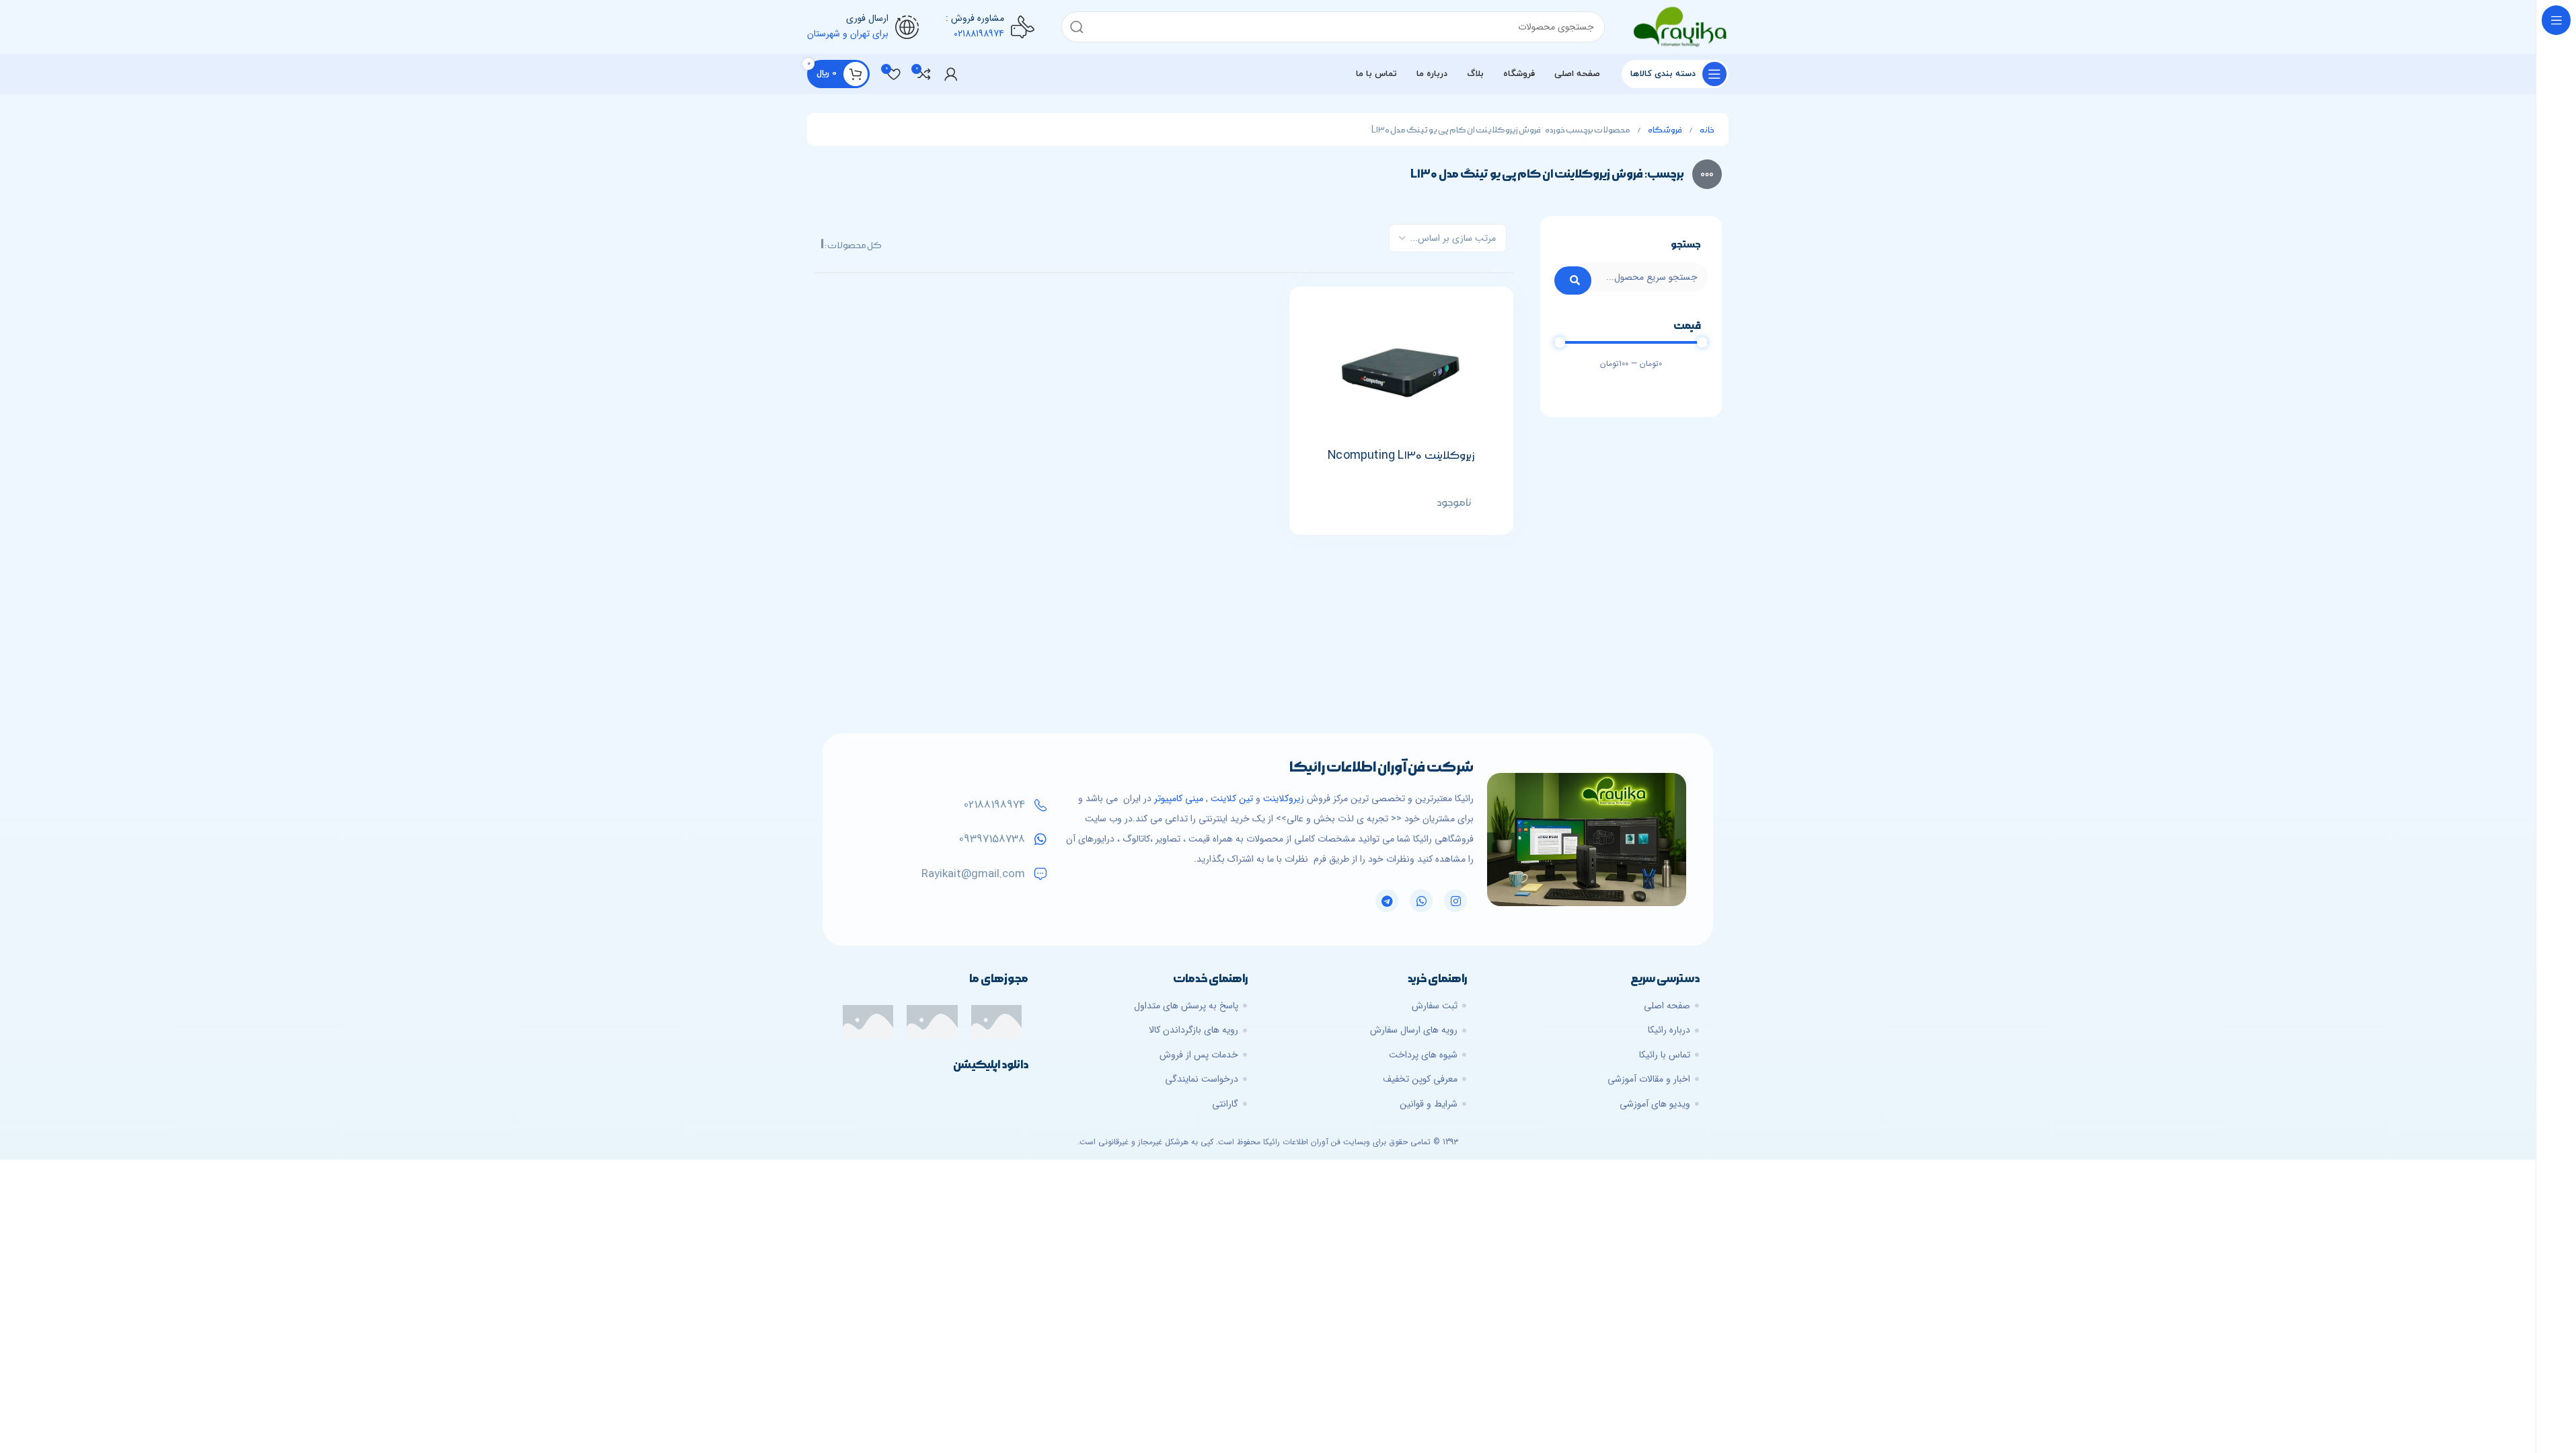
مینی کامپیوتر (1179, 798)
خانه (1707, 130)
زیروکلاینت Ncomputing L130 (1401, 455)
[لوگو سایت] (1680, 26)
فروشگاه (1665, 130)
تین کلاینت (1232, 798)
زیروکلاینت (1284, 798)
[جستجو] (1077, 27)
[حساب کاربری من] (951, 74)
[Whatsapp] (1421, 901)
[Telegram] (1387, 901)
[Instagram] (1455, 901)
